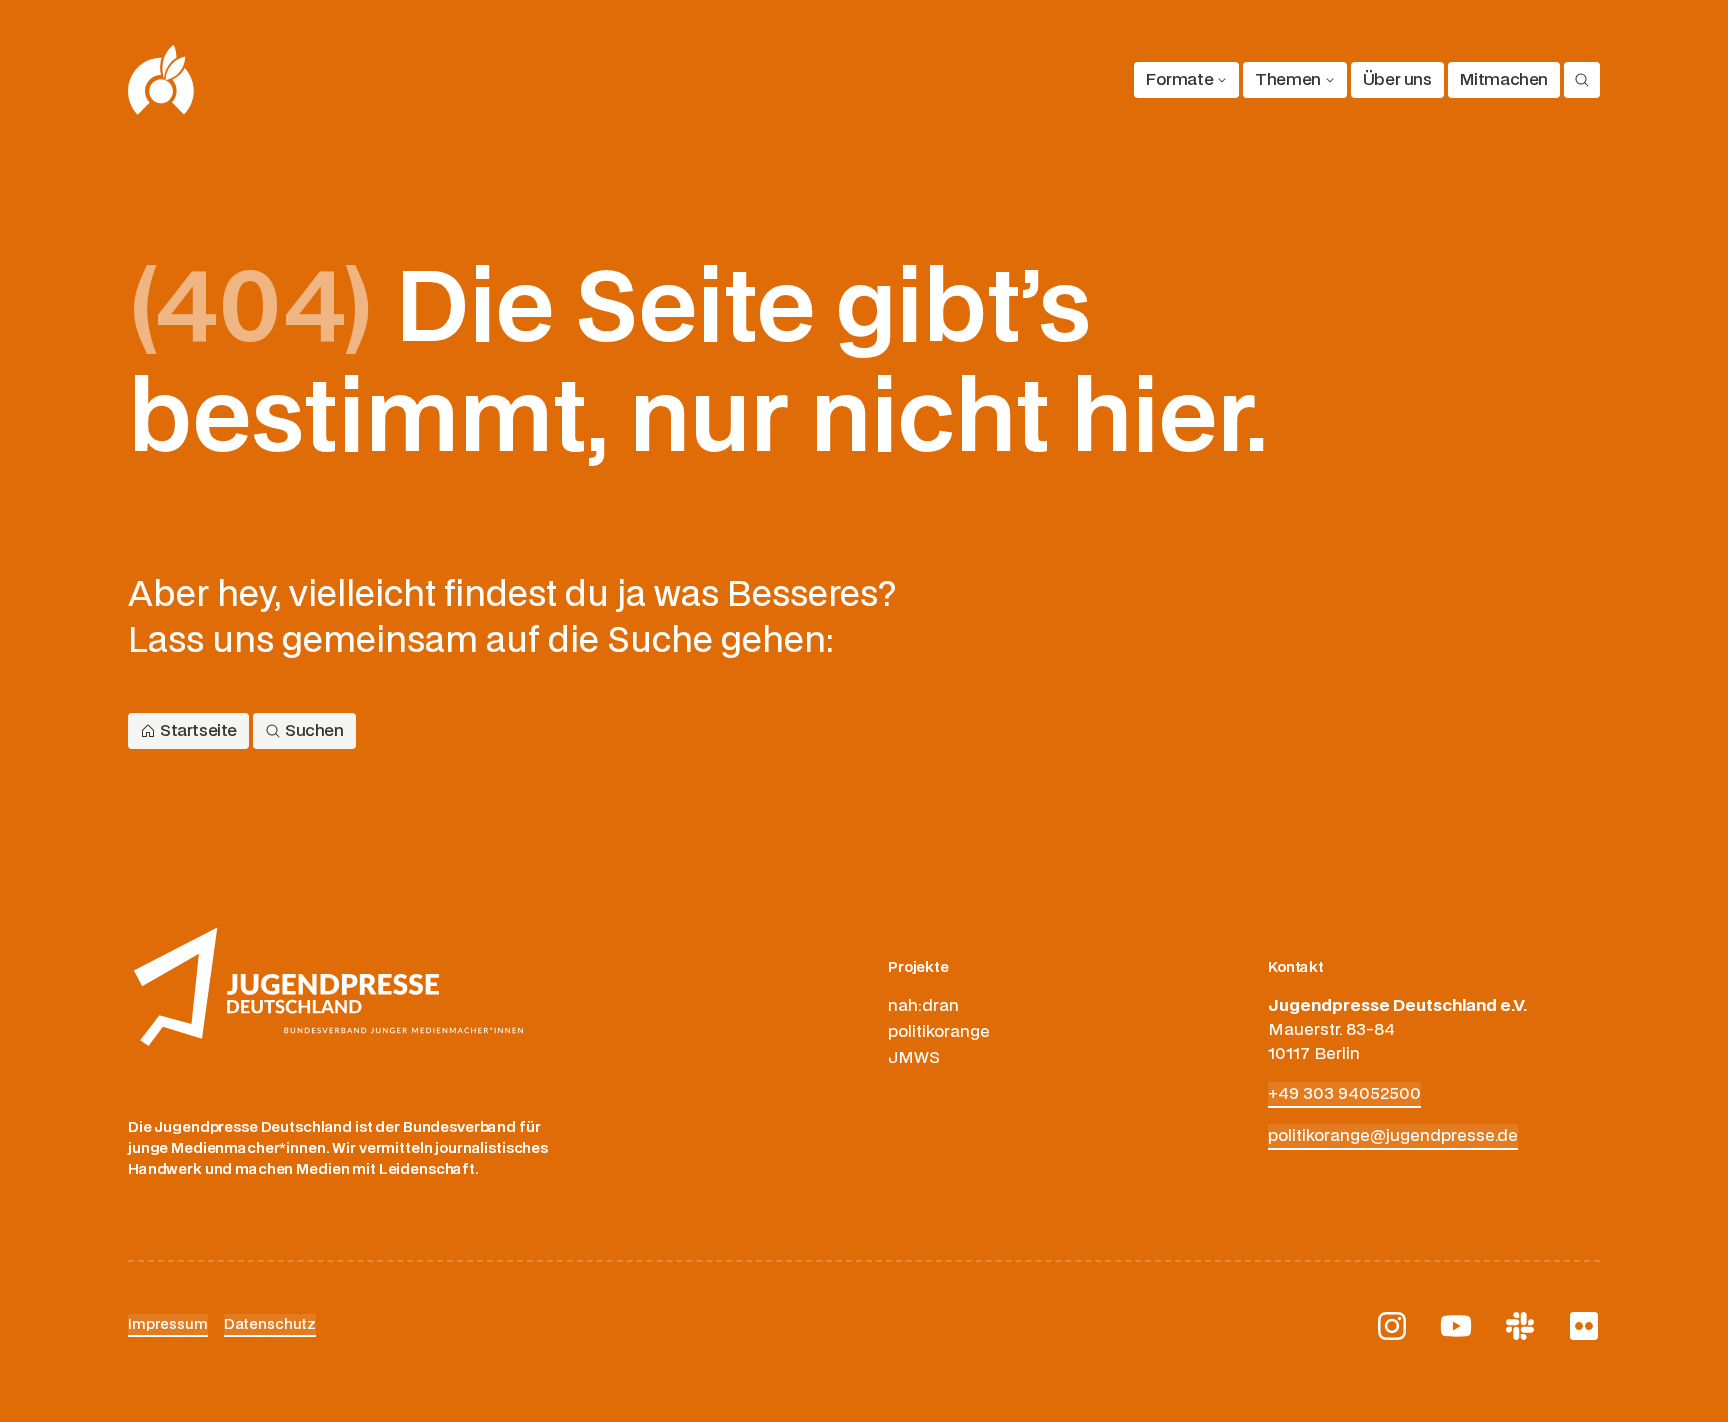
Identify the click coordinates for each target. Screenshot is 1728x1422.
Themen (1288, 80)
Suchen (314, 731)
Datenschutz (270, 1324)
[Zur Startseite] (161, 80)
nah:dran (923, 1006)
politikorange (939, 1032)
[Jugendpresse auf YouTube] (1456, 1326)
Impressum (168, 1324)
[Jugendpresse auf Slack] (1520, 1326)
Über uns (1397, 80)
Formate (1179, 80)
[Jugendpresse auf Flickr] (1584, 1326)
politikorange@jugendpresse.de (1393, 1136)
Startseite (198, 731)
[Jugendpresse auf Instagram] (1392, 1326)
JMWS (914, 1058)
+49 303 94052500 (1344, 1094)
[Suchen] (1582, 80)
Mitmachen (1504, 80)
